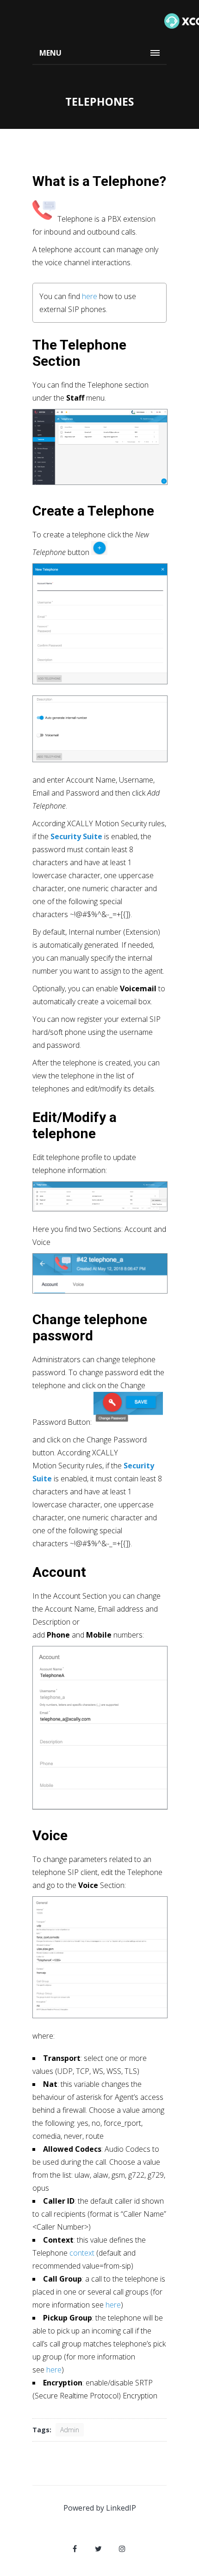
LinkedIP (121, 2508)
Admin (70, 2430)
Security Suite (76, 836)
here (90, 296)
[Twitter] (99, 2549)
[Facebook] (75, 2549)
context (82, 2253)
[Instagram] (122, 2549)
